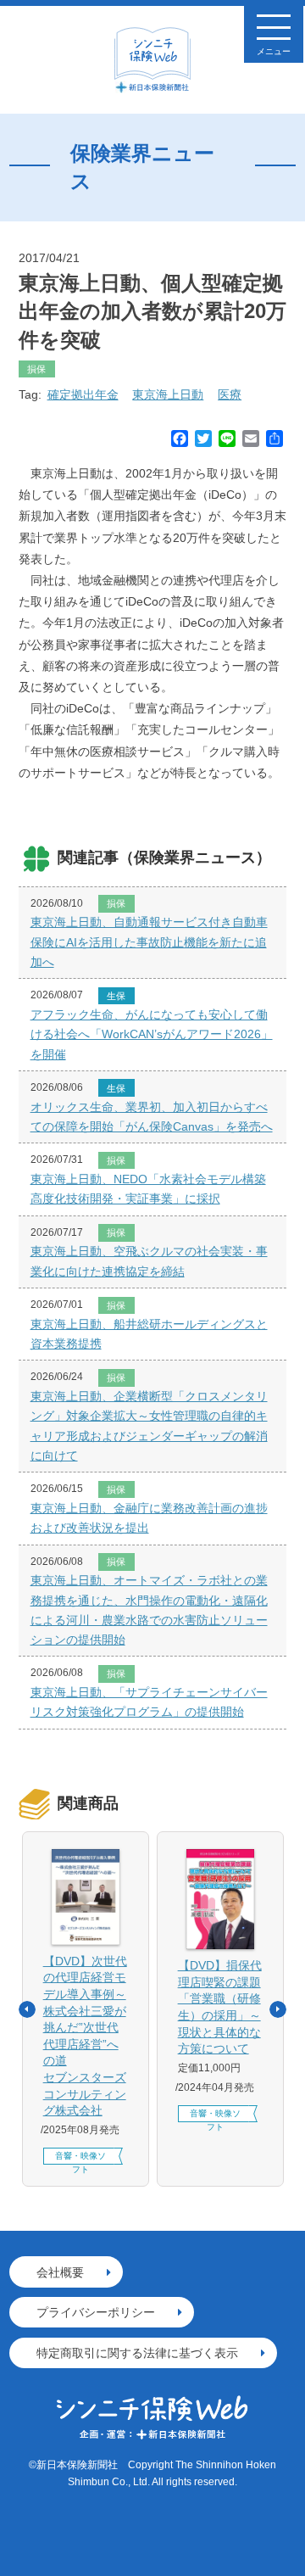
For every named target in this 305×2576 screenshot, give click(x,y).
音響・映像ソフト (80, 2158)
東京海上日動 (168, 394)
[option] (86, 2009)
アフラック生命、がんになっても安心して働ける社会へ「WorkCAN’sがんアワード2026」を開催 (152, 1034)
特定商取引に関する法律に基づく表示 (137, 2353)
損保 (36, 369)
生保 (116, 996)
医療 (230, 394)
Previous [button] (27, 2009)
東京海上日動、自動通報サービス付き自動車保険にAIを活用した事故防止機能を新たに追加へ (149, 942)
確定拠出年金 (83, 394)
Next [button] (278, 2009)
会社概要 (60, 2272)
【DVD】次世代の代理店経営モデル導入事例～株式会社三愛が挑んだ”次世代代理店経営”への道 (85, 2036)
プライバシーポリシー (96, 2312)
